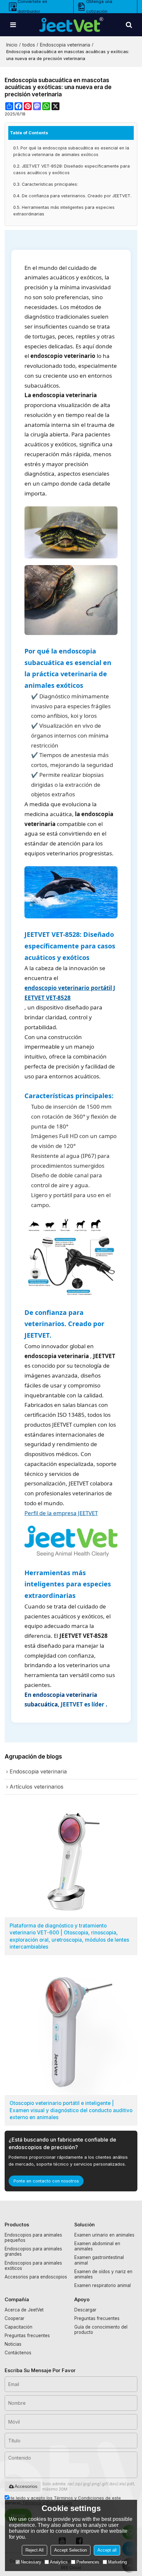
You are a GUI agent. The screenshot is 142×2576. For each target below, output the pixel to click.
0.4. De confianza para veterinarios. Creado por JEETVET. (72, 196)
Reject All (35, 2550)
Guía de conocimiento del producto (101, 2330)
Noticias (13, 2344)
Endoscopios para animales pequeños (33, 2238)
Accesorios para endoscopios (36, 2277)
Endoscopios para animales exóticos (33, 2266)
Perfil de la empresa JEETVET (61, 1513)
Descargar (85, 2310)
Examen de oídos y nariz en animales (103, 2274)
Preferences (88, 2562)
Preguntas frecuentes (27, 2336)
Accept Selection (71, 2550)
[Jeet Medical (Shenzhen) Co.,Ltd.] (71, 25)
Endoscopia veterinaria (65, 45)
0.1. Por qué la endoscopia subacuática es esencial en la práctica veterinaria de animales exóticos (71, 151)
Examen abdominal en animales (97, 2246)
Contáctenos (18, 2353)
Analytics (59, 2562)
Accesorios (26, 2486)
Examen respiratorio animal (103, 2285)
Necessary (31, 2562)
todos (29, 45)
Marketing (117, 2562)
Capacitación (18, 2327)
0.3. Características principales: (46, 184)
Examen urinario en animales (104, 2235)
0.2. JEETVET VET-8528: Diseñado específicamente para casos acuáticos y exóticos (71, 169)
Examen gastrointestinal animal (99, 2260)
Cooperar (15, 2318)
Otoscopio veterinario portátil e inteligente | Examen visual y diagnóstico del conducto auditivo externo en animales (71, 2110)
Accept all (107, 2550)
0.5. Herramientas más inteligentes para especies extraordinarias (64, 211)
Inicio (12, 45)
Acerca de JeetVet (24, 2310)
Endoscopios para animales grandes (33, 2251)
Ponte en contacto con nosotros (46, 2181)
